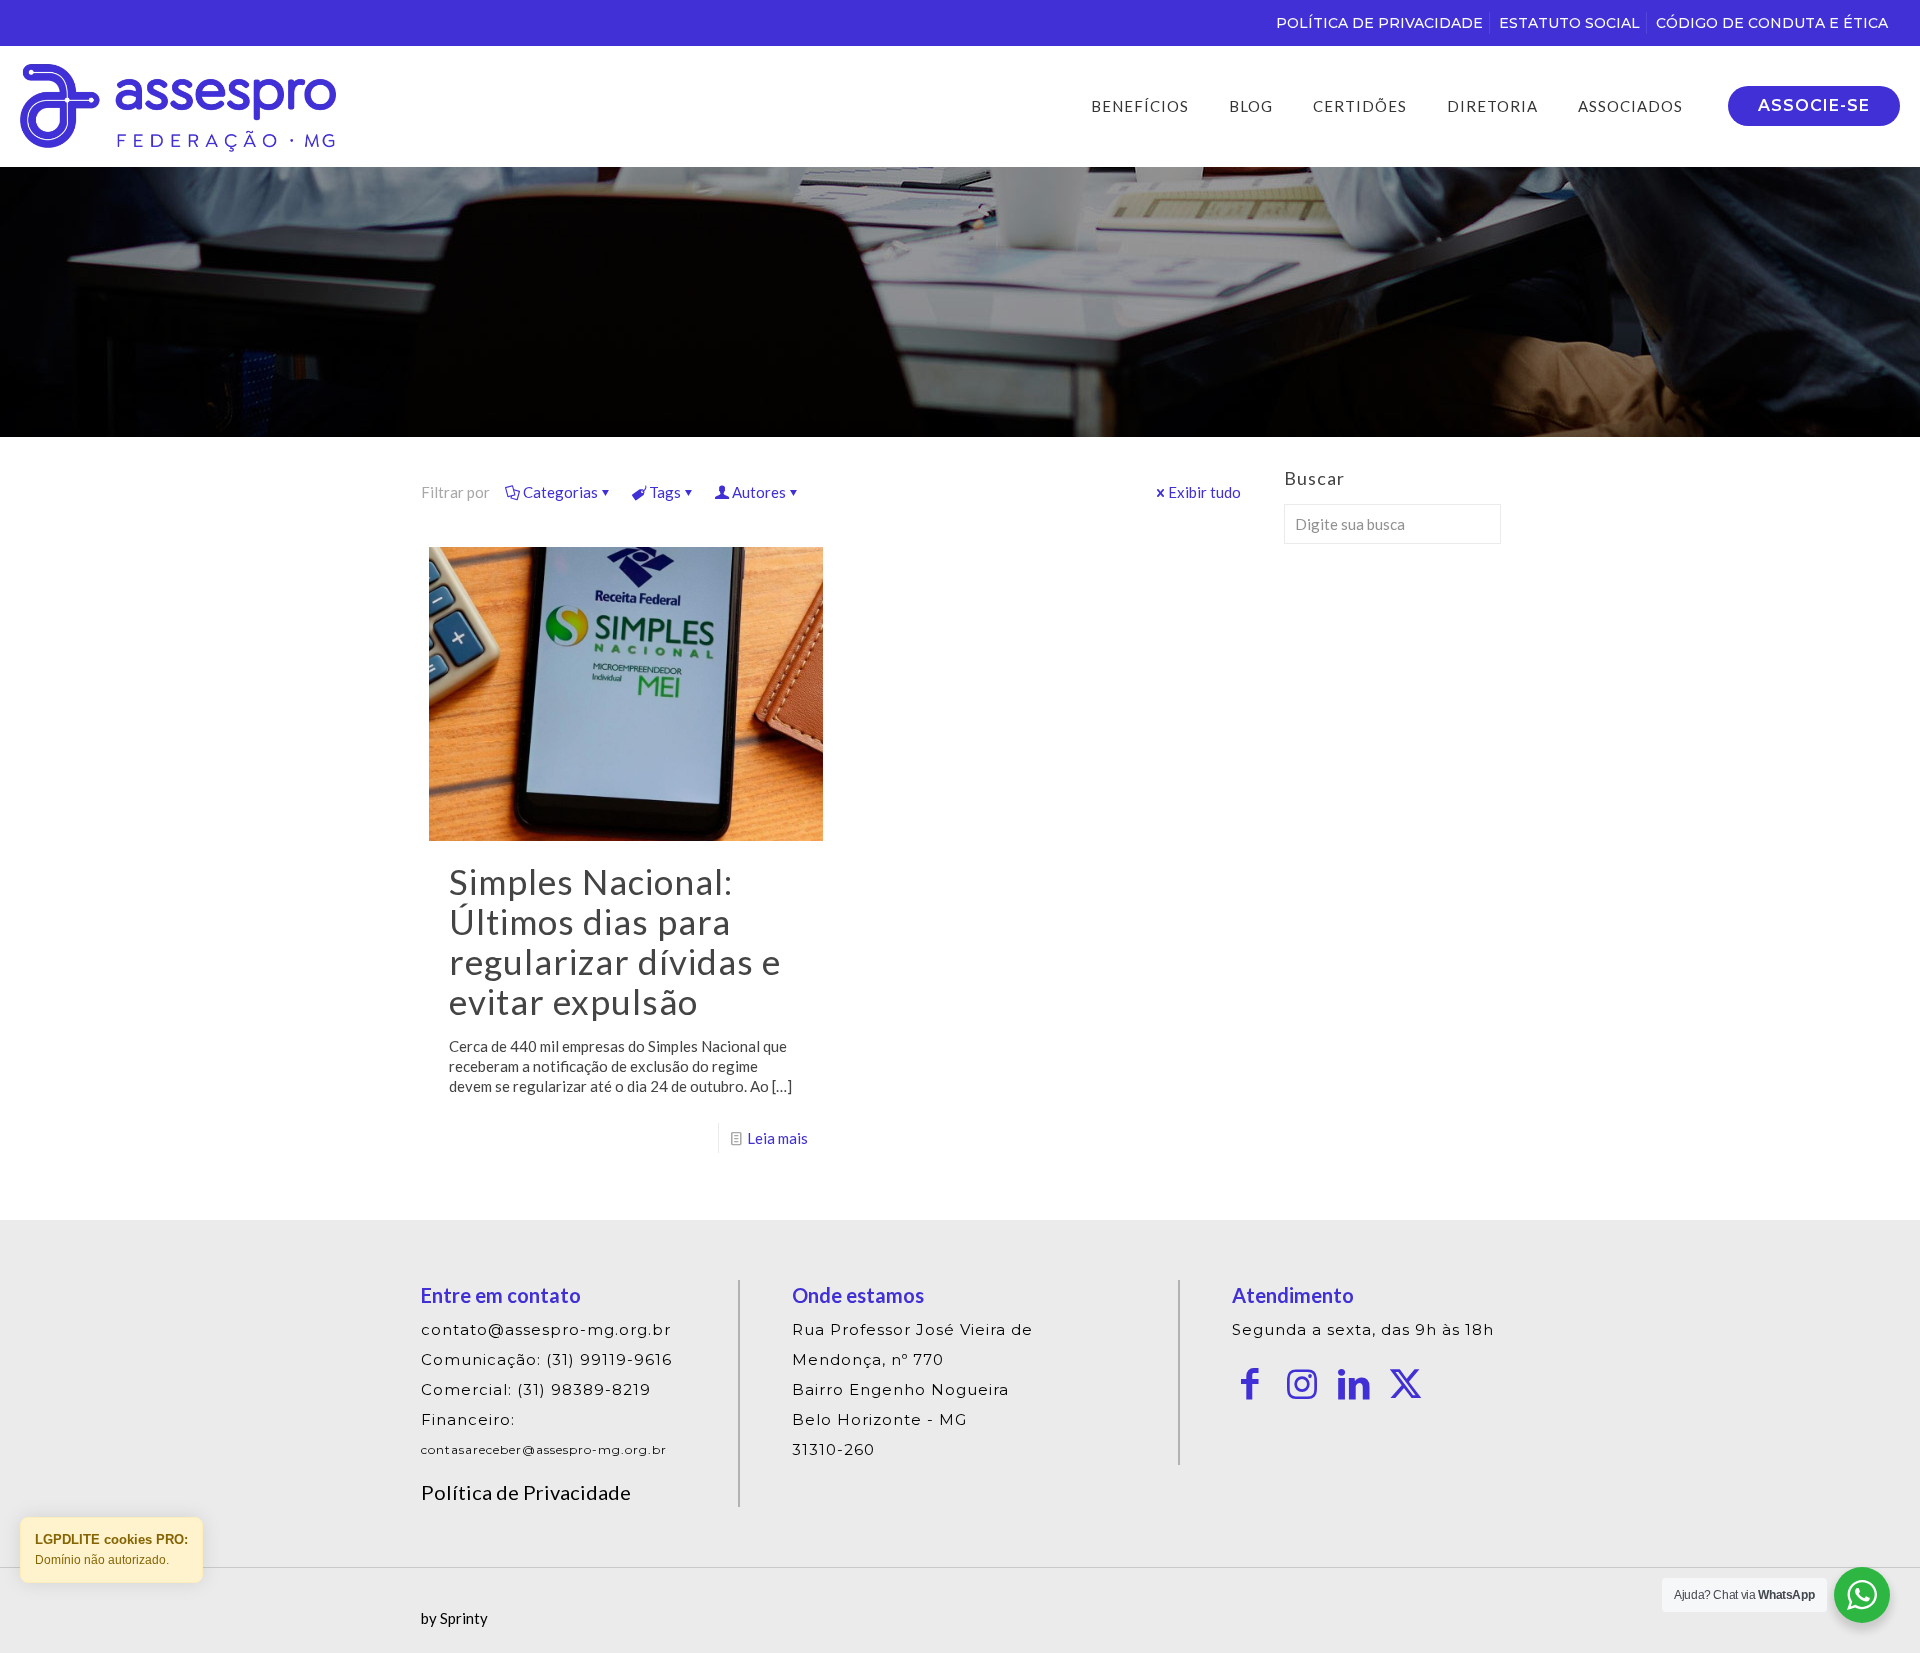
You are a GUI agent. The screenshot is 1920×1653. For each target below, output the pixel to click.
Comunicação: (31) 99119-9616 (546, 1359)
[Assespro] (178, 106)
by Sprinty (454, 1618)
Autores (759, 492)
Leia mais (777, 1138)
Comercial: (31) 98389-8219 (536, 1389)
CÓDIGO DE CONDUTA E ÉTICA (1772, 23)
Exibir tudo (1204, 492)
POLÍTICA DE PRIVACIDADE (1379, 23)
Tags (665, 492)
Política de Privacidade (526, 1492)
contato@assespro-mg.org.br (546, 1329)
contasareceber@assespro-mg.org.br (544, 1449)
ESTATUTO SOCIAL (1569, 23)
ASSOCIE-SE (1814, 105)
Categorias (560, 492)
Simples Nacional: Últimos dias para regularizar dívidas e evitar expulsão (615, 941)
